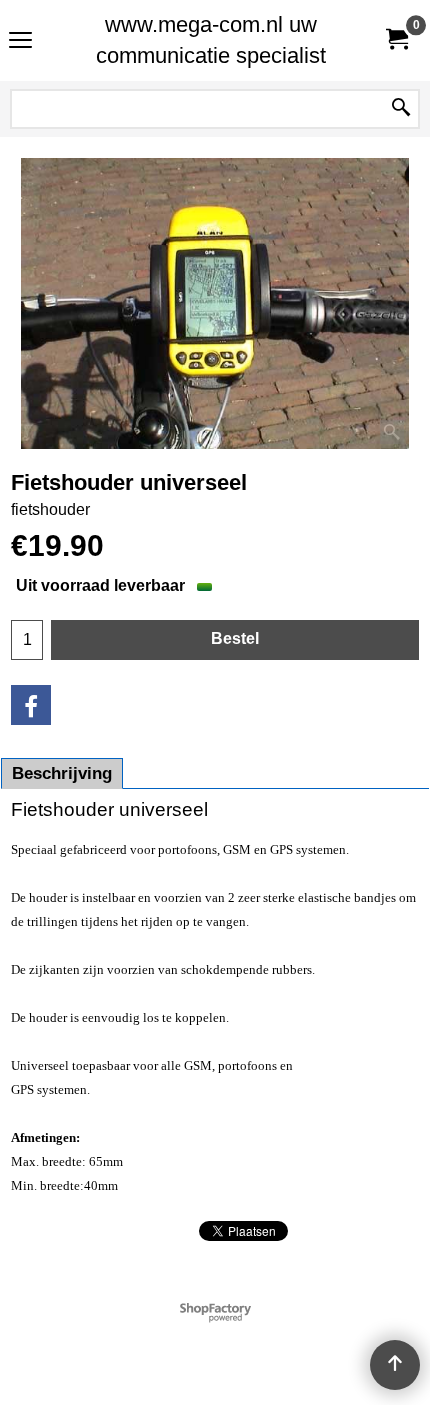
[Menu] (20, 42)
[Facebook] (31, 705)
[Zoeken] (401, 109)
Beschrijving (62, 773)
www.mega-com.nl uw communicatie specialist (211, 40)
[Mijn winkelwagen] (396, 40)
